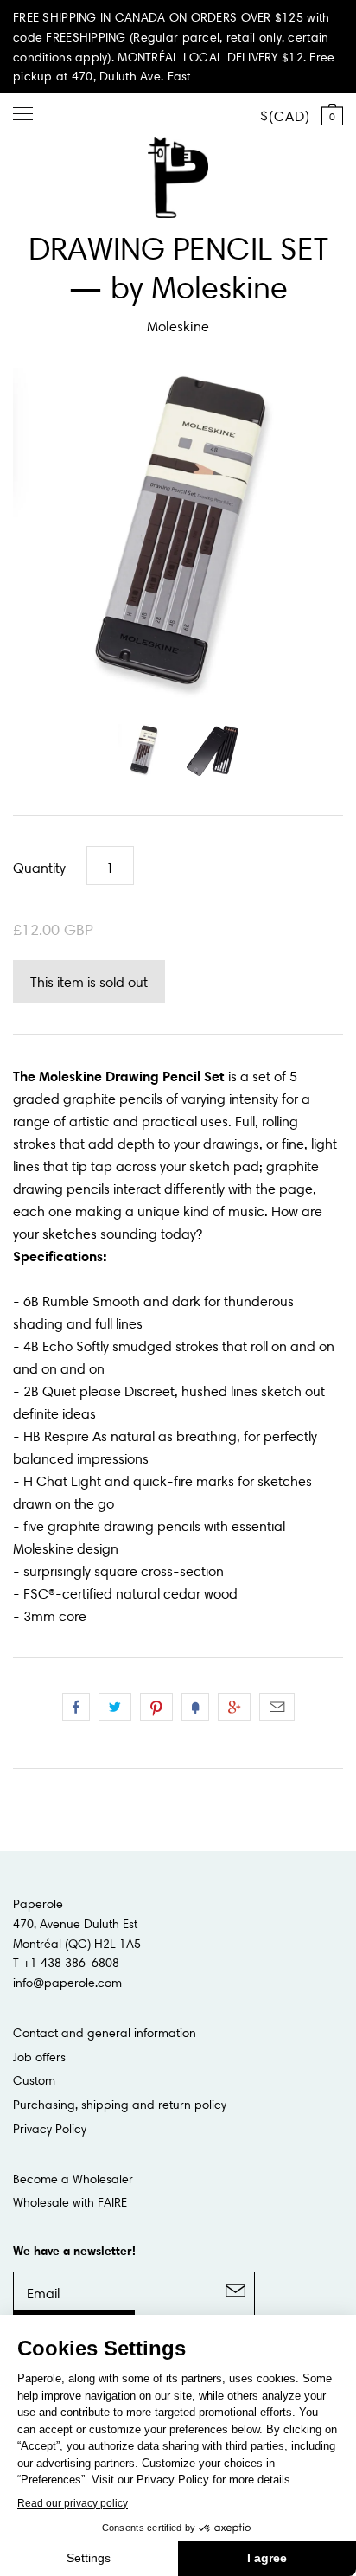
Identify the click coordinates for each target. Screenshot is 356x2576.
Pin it (156, 1707)
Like (76, 1707)
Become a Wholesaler (73, 2179)
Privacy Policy (50, 2129)
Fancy (195, 1707)
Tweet (115, 1707)
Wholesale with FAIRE (70, 2202)
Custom (34, 2080)
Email (277, 1707)
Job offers (39, 2057)
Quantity (39, 868)
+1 (234, 1707)
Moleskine (178, 326)
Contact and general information (105, 2033)
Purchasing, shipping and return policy (120, 2105)
